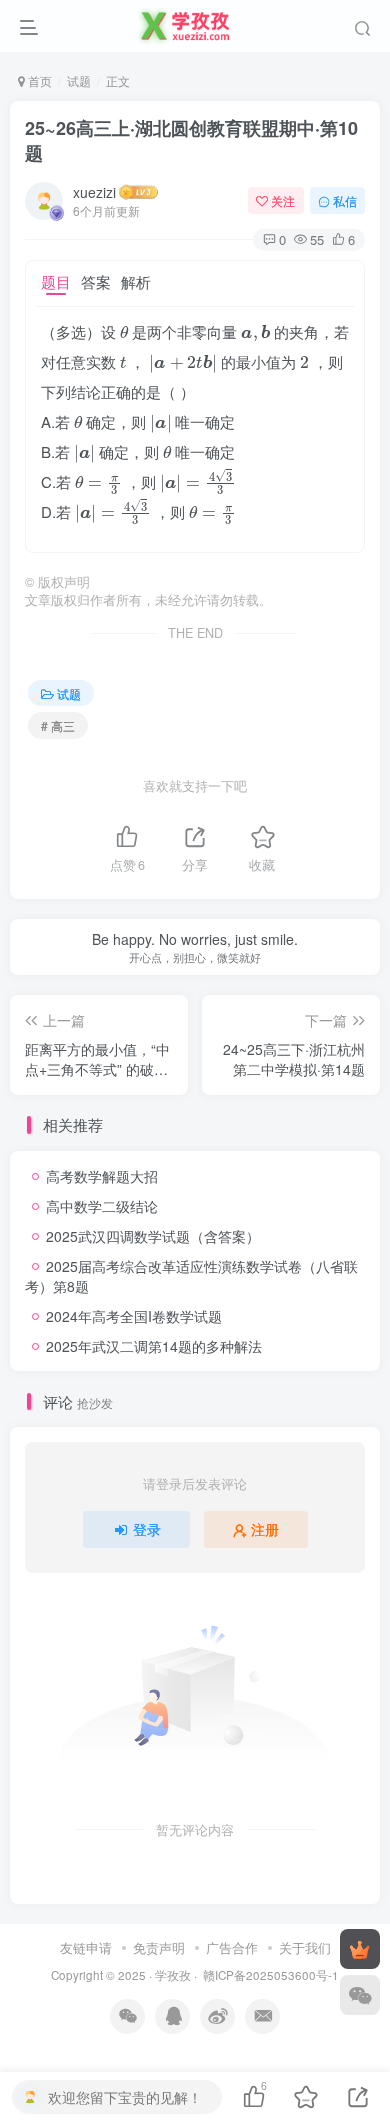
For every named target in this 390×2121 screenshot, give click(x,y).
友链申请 (86, 1947)
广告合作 (232, 1947)
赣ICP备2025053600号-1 (271, 1975)
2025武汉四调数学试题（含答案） (153, 1236)
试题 (79, 80)
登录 (147, 1529)
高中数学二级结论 (102, 1206)
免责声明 (159, 1947)
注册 (265, 1529)
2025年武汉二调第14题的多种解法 (154, 1346)
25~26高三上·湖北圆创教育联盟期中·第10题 (191, 140)
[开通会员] (360, 1949)
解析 (136, 281)
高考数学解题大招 (102, 1176)
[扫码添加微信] (360, 1995)
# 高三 (58, 725)
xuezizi (94, 192)
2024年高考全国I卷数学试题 (134, 1316)
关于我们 (305, 1947)
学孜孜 (173, 1975)
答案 (96, 281)
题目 (56, 281)
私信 (345, 200)
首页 (38, 80)
